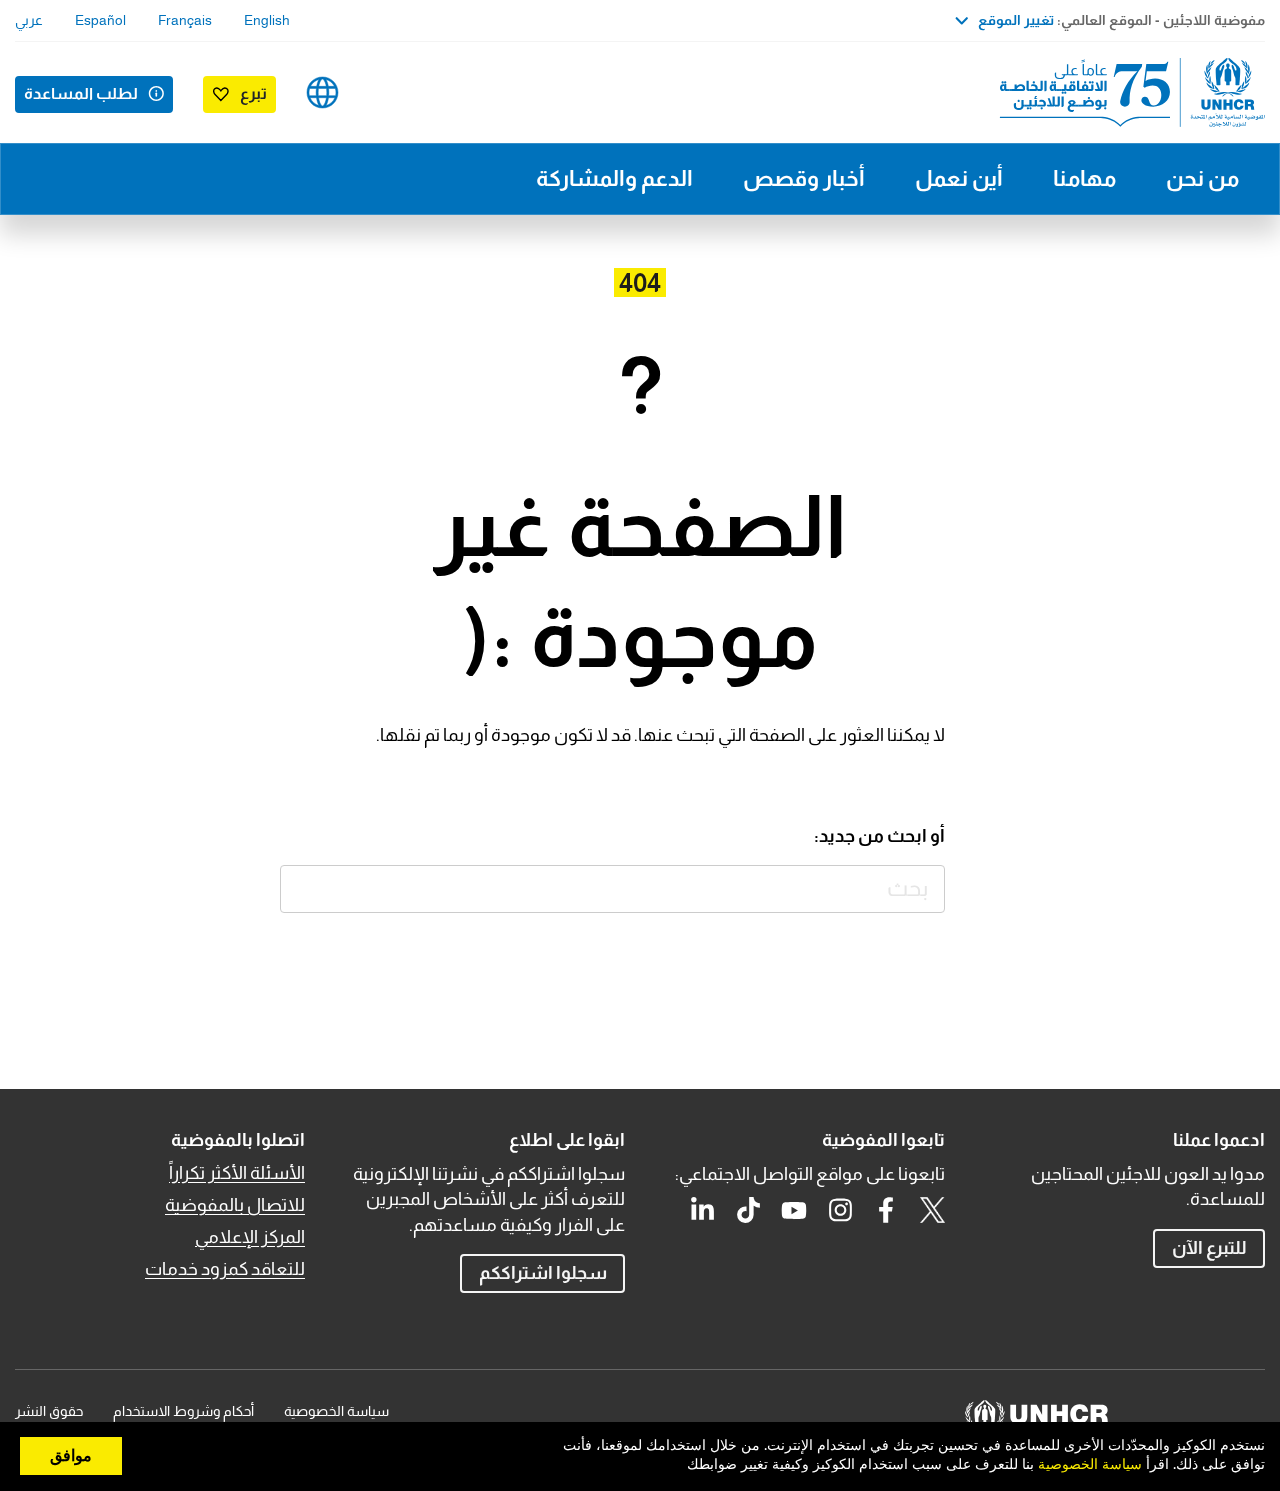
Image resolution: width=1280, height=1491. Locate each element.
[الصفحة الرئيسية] (1125, 92)
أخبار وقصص (804, 178)
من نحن (1202, 178)
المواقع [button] (322, 92)
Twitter (932, 1210)
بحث (304, 889)
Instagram (840, 1210)
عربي (29, 20)
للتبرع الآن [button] (1209, 1248)
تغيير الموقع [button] (1016, 20)
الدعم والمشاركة (614, 178)
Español (100, 20)
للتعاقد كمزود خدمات (225, 1269)
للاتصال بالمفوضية (235, 1205)
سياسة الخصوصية (336, 1411)
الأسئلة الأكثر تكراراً (237, 1173)
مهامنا (1084, 178)
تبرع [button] (253, 93)
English (267, 20)
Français (185, 20)
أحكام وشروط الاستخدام (183, 1411)
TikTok (748, 1210)
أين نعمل (959, 178)
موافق (71, 1456)
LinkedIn (702, 1210)
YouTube (794, 1210)
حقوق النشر (49, 1411)
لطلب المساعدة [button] (81, 93)
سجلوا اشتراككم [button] (543, 1273)
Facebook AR (886, 1210)
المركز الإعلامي (250, 1237)
